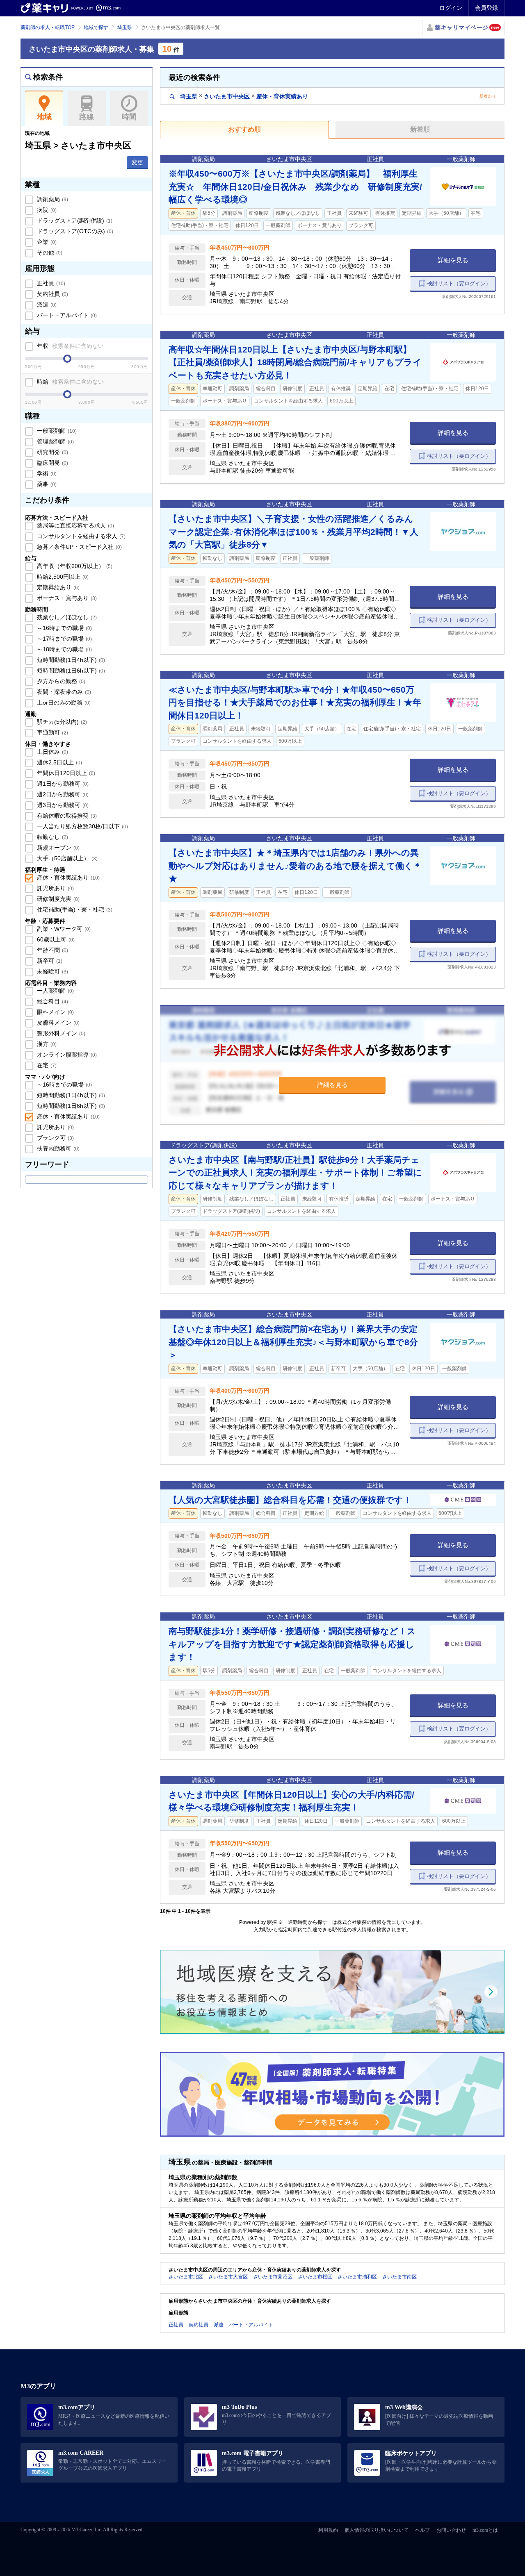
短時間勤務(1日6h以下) (70, 671)
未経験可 (52, 971)
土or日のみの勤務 (63, 703)
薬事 (46, 484)
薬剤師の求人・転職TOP (48, 27)
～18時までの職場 (64, 649)
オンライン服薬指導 (66, 1055)
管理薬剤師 (55, 441)
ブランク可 (55, 1138)
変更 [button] (137, 162)
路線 (87, 117)
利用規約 (328, 2530)
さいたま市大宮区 (228, 2277)
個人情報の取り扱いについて (377, 2530)
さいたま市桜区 (315, 2277)
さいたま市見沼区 (273, 2277)
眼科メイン (55, 1012)
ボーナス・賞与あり (66, 598)
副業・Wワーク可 (63, 929)
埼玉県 (125, 27)
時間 (129, 117)
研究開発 (52, 452)
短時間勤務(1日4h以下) (70, 660)
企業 (46, 242)
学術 (46, 473)
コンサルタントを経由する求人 (80, 536)
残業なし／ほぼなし (66, 617)
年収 (70, 346)
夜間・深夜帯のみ (63, 692)
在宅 (46, 1065)
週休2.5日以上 (59, 762)
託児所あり (55, 888)
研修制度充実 (57, 899)
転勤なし (52, 837)
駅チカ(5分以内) (61, 722)
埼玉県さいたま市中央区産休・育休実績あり (243, 96)
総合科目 (52, 1001)
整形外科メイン (60, 1033)
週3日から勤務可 (62, 805)
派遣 (46, 305)
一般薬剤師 (56, 431)
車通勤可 (52, 732)
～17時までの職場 (64, 639)
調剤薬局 (52, 199)
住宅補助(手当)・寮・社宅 (74, 909)
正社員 (50, 283)
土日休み (52, 752)
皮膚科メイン (57, 1023)
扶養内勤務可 (57, 1148)
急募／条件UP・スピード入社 (79, 547)
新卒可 (49, 961)
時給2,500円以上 (62, 577)
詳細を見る (453, 260)
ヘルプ (422, 2530)
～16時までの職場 (64, 628)
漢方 (46, 1044)
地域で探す (96, 27)
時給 (70, 382)
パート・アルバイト (66, 315)
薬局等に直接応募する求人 (75, 525)
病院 (46, 210)
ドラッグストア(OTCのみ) (74, 231)
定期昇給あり (57, 587)
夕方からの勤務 (60, 681)
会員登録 (486, 8)
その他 (49, 252)
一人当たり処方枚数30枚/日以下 (82, 826)
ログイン (451, 8)
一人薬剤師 (55, 991)
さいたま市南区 (399, 2277)
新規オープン (57, 848)
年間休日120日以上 (65, 773)
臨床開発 (52, 463)
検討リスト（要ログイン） (459, 283)
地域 (44, 117)
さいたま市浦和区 (357, 2277)
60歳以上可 (55, 939)
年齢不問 (52, 950)
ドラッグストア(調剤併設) (74, 221)
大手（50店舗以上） (66, 858)
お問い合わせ (451, 2530)
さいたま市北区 (186, 2277)
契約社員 (52, 294)
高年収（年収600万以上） (74, 566)
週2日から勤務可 (62, 794)
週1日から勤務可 (62, 784)
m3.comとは (485, 2530)
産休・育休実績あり (67, 878)
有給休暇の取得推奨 (66, 816)
